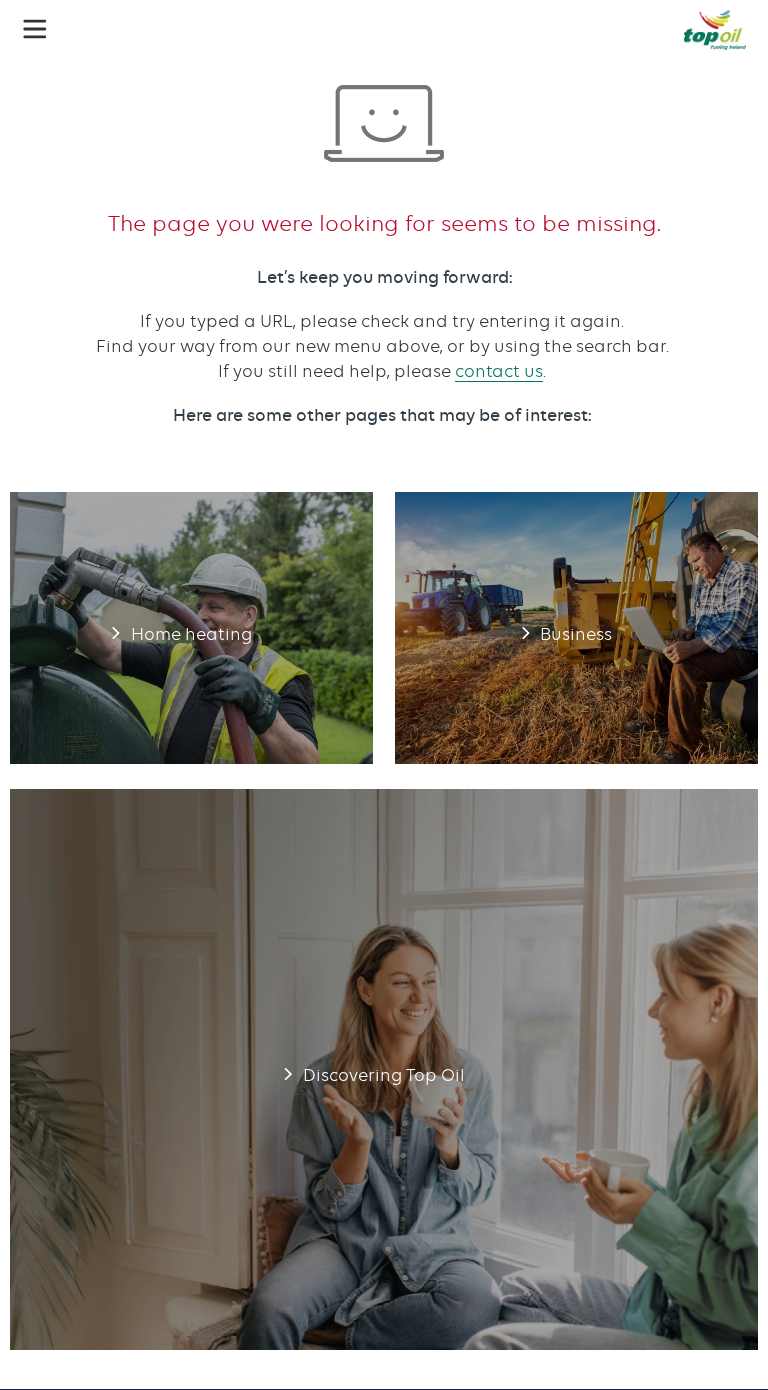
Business (576, 628)
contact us (499, 371)
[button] (35, 29)
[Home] (715, 30)
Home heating (191, 628)
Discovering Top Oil (384, 1069)
